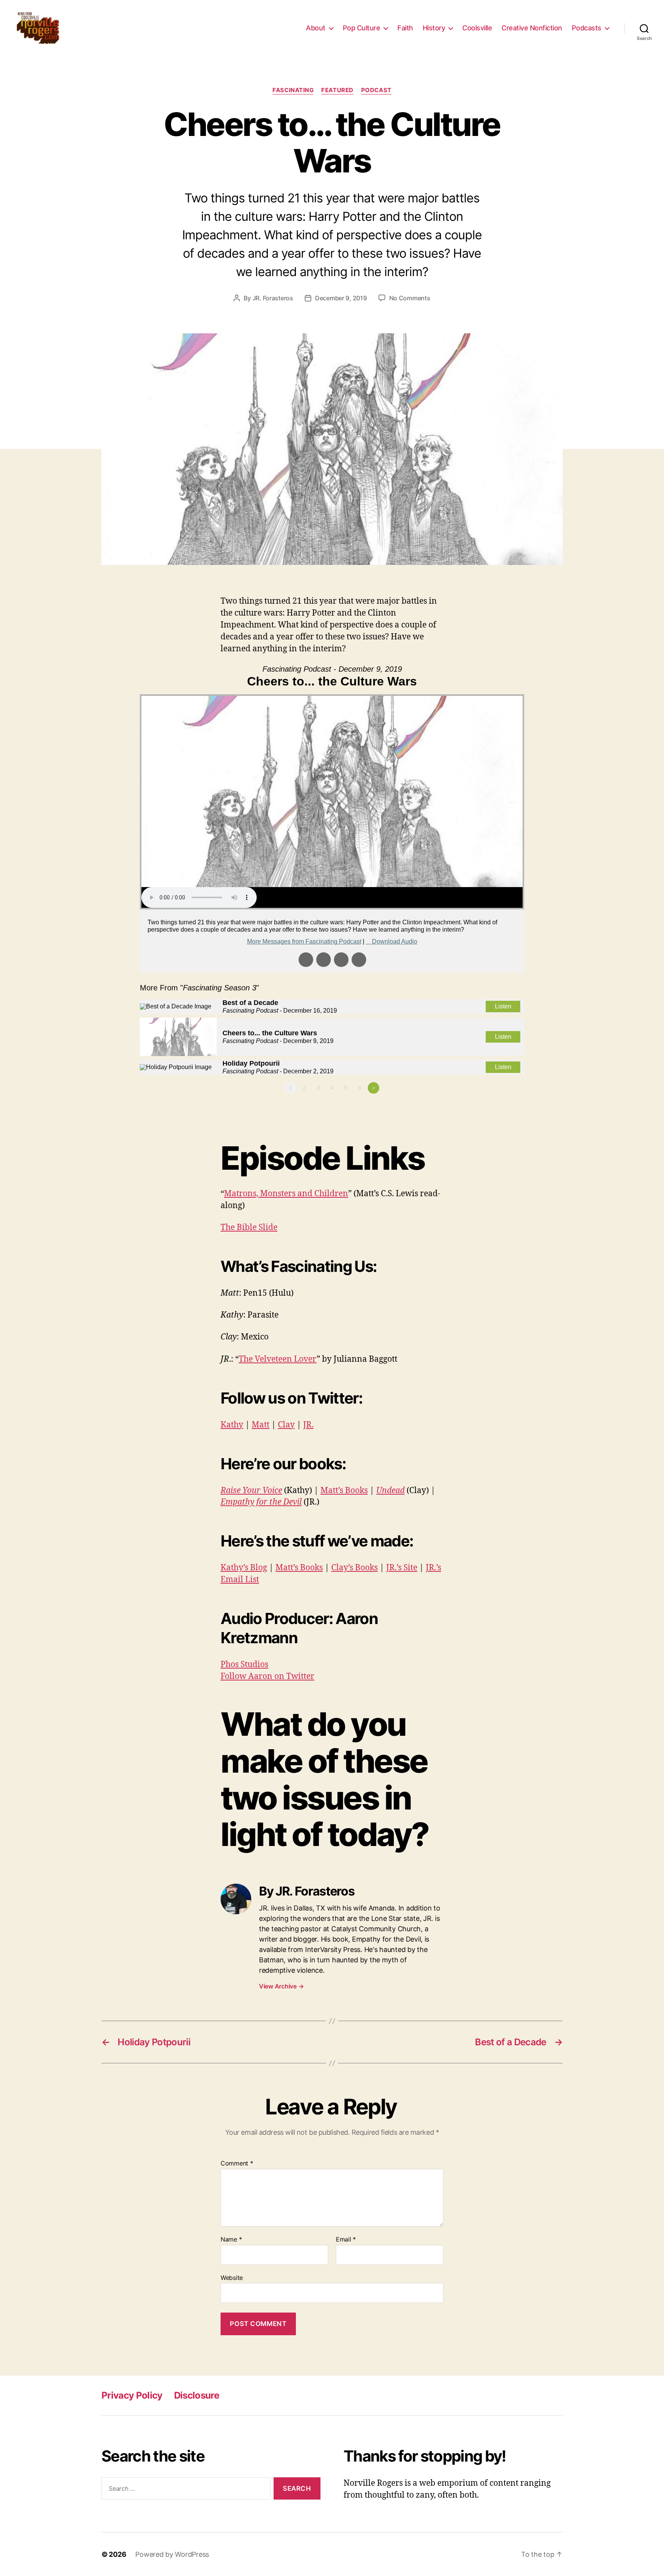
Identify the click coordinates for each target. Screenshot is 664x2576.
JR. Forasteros (273, 298)
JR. (308, 1425)
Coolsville (477, 28)
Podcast (376, 90)
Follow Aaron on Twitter (267, 1676)
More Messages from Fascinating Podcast (304, 941)
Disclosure (197, 2395)
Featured (337, 90)
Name (231, 2240)
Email (346, 2240)
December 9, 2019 (341, 298)
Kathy (232, 1425)
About (316, 28)
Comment (237, 2164)
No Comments (410, 298)
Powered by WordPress (172, 2554)
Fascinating (293, 90)
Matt (261, 1425)
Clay (286, 1425)
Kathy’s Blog (244, 1568)
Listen (503, 1006)
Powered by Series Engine (496, 1109)
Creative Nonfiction (532, 28)
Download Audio (395, 941)
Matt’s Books (344, 1491)
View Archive (281, 1986)
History (434, 28)
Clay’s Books (354, 1568)
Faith (405, 28)
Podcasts (587, 28)
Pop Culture (362, 28)
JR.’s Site (402, 1568)
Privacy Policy (132, 2395)
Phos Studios (244, 1665)
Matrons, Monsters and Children (286, 1194)
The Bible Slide (249, 1228)
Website (232, 2277)
